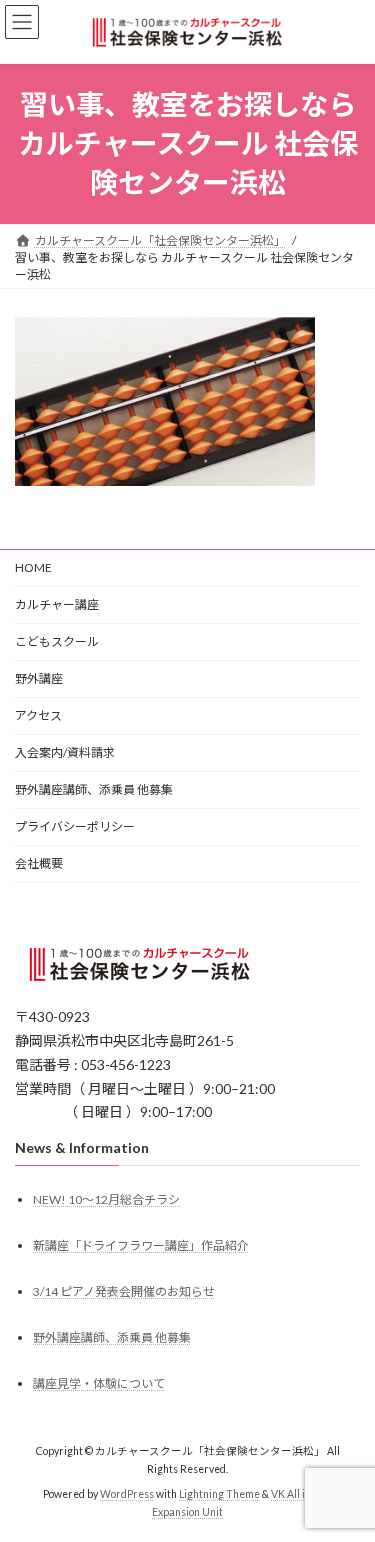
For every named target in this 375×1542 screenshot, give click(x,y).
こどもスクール (57, 641)
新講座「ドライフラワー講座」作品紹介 (141, 1245)
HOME (33, 567)
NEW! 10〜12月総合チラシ (106, 1199)
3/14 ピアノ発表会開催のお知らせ (124, 1291)
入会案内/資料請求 (65, 752)
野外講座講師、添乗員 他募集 (94, 789)
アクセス (38, 715)
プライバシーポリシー (75, 826)
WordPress (127, 1494)
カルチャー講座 (57, 604)
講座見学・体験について (99, 1383)
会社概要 (39, 863)
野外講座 (39, 678)
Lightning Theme (219, 1494)
